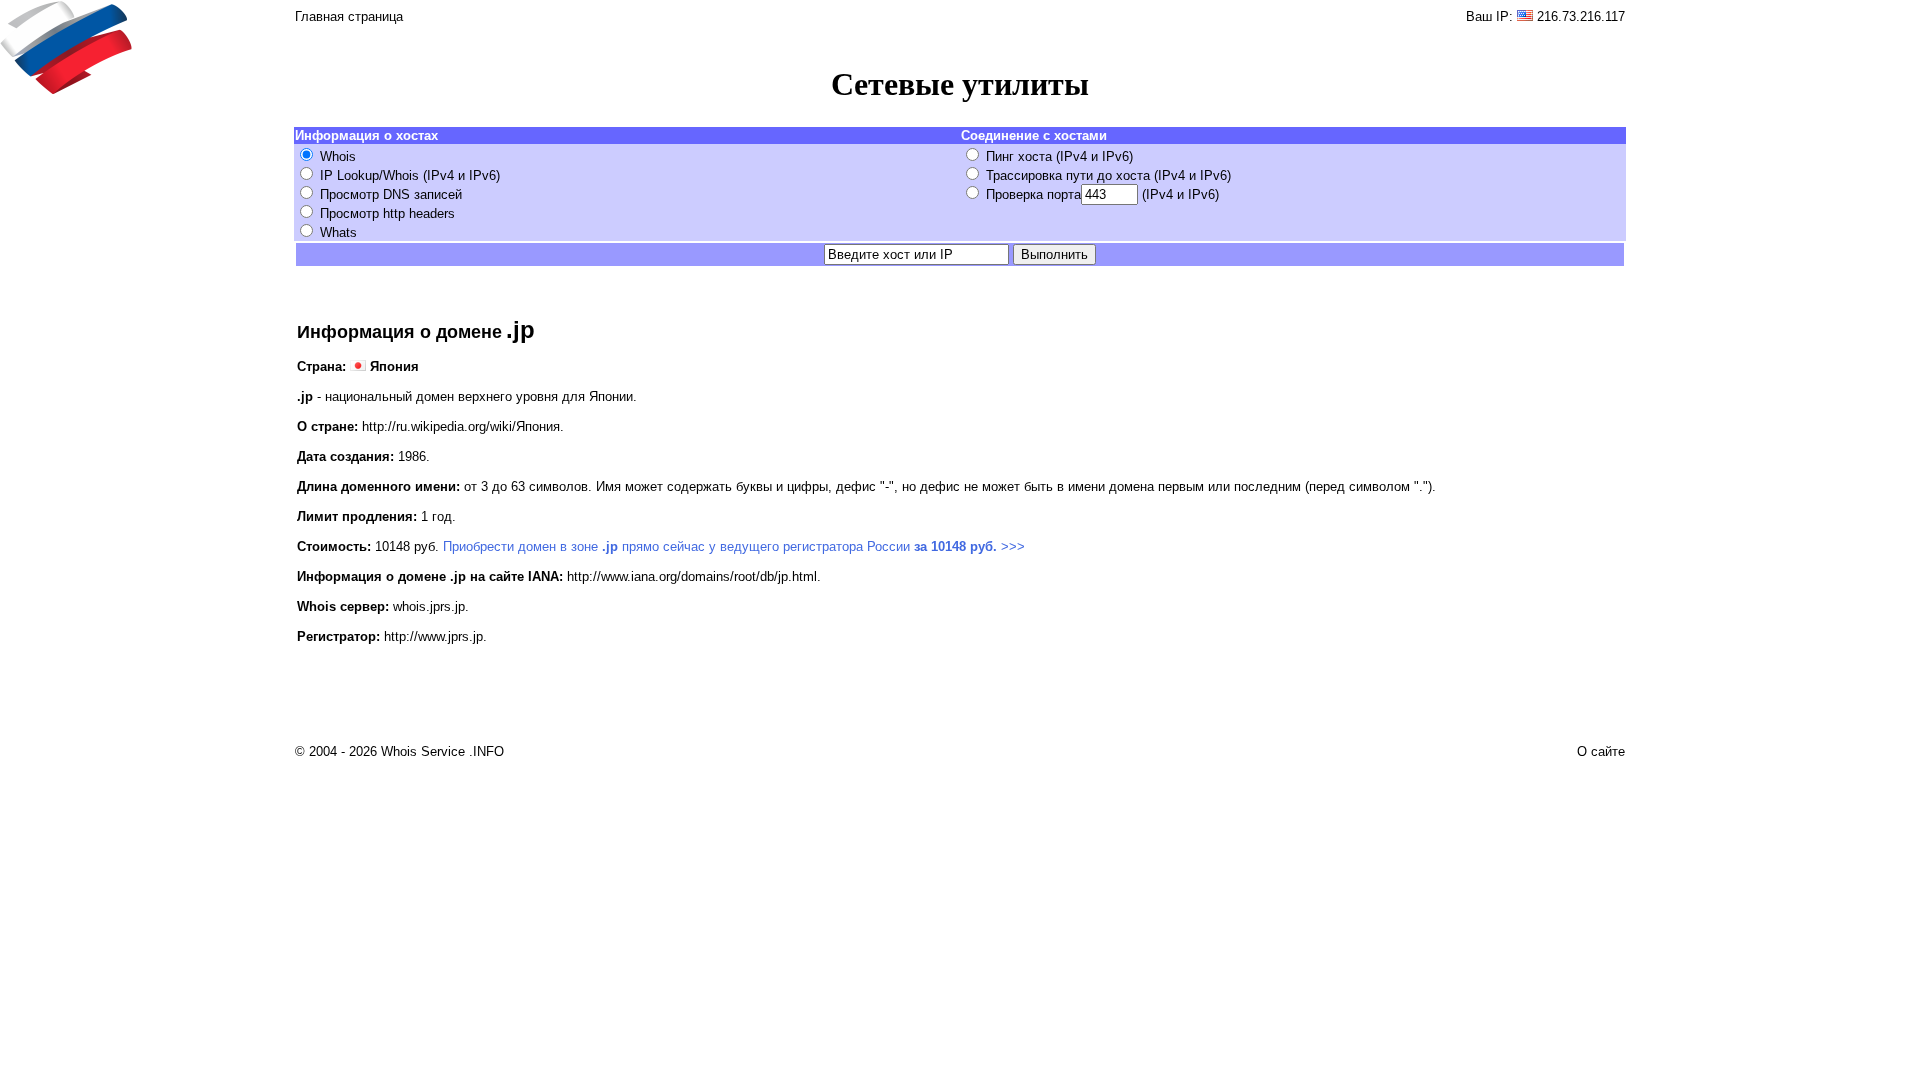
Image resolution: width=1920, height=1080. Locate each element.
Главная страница (349, 16)
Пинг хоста (1019, 156)
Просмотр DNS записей (391, 194)
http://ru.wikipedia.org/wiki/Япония (461, 426)
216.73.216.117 (1581, 16)
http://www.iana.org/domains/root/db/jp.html (692, 576)
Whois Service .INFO (442, 751)
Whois (338, 156)
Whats (338, 232)
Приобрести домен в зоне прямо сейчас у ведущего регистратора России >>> (734, 546)
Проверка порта (1033, 194)
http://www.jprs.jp (433, 636)
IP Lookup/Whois (369, 175)
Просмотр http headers (387, 213)
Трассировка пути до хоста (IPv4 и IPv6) (1108, 175)
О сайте (1601, 751)
